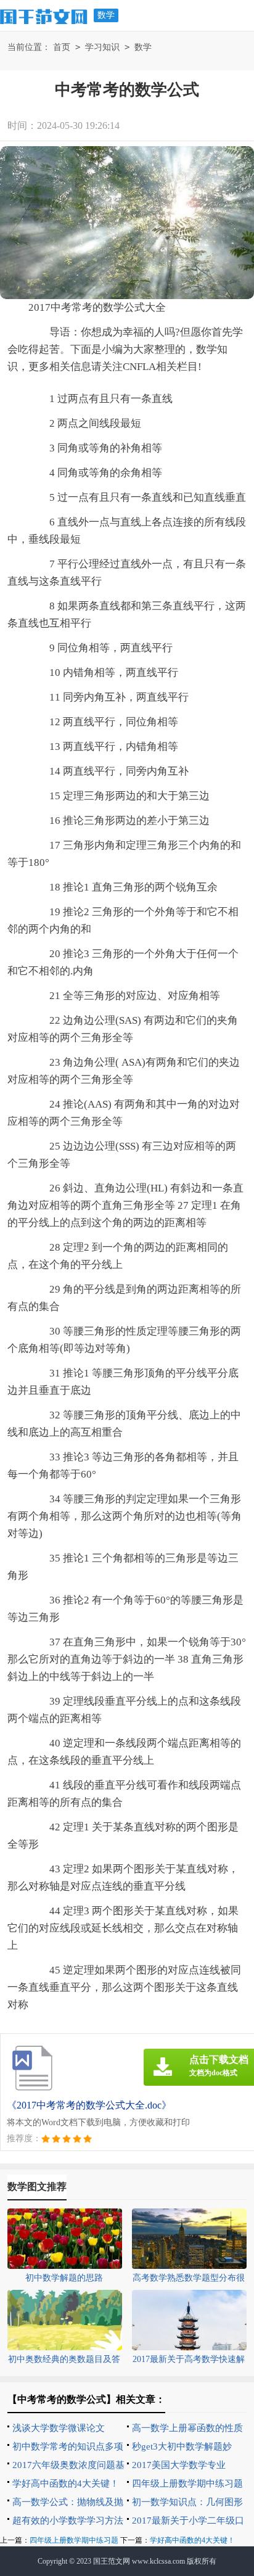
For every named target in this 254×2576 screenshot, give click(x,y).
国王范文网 (112, 2561)
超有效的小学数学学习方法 (68, 2520)
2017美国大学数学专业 (179, 2465)
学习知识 (102, 47)
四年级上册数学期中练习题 (187, 2483)
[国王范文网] (44, 15)
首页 (62, 47)
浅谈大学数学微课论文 (59, 2428)
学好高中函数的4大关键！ (66, 2483)
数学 (106, 15)
